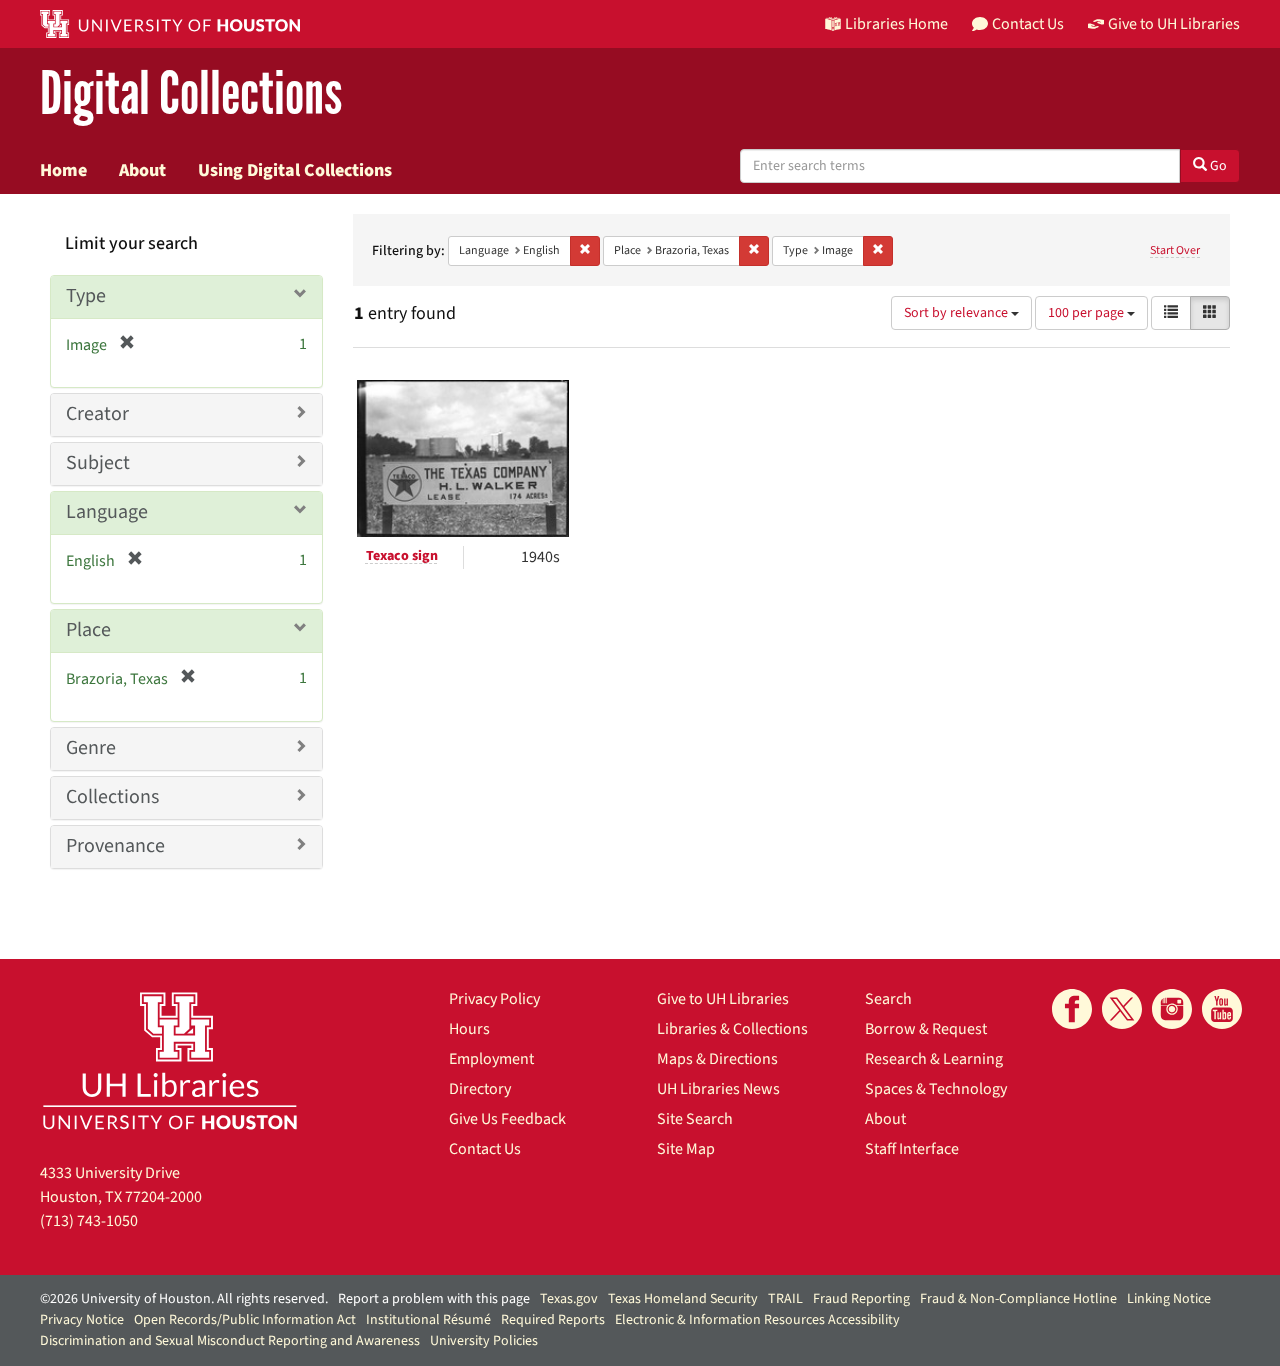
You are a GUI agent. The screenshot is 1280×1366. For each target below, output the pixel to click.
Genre (91, 748)
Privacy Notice (82, 1320)
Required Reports (553, 1320)
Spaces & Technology (936, 1089)
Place (88, 630)
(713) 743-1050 (89, 1221)
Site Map (686, 1149)
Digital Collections (191, 94)
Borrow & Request (926, 1029)
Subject (98, 463)
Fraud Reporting (861, 1299)
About (142, 170)
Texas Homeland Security (683, 1299)
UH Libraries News (718, 1089)
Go (1217, 166)
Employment (491, 1059)
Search (888, 999)
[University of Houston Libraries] (170, 1060)
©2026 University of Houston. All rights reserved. (184, 1299)
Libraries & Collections (732, 1029)
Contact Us (485, 1149)
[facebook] (1072, 1009)
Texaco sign (402, 556)
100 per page (1087, 313)
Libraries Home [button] (896, 24)
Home (63, 170)
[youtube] (1222, 1009)
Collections (112, 797)
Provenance (115, 846)
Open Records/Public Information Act (245, 1320)
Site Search (695, 1119)
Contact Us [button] (1028, 24)
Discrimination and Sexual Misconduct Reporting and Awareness (230, 1341)
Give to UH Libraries (723, 999)
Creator (97, 414)
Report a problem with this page (434, 1299)
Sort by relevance (957, 313)
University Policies (484, 1341)
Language (107, 512)
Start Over (1175, 250)
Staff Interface (912, 1149)
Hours (469, 1029)
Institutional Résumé (428, 1320)
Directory (480, 1089)
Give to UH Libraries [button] (1174, 24)
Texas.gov (569, 1299)
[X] (1122, 1009)
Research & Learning (934, 1059)
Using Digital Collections (295, 170)
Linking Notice (1169, 1299)
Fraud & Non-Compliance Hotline (1018, 1299)
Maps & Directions (717, 1059)
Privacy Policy (494, 999)
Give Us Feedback (507, 1119)
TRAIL (785, 1299)
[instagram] (1172, 1009)
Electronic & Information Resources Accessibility (757, 1320)
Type (86, 296)
